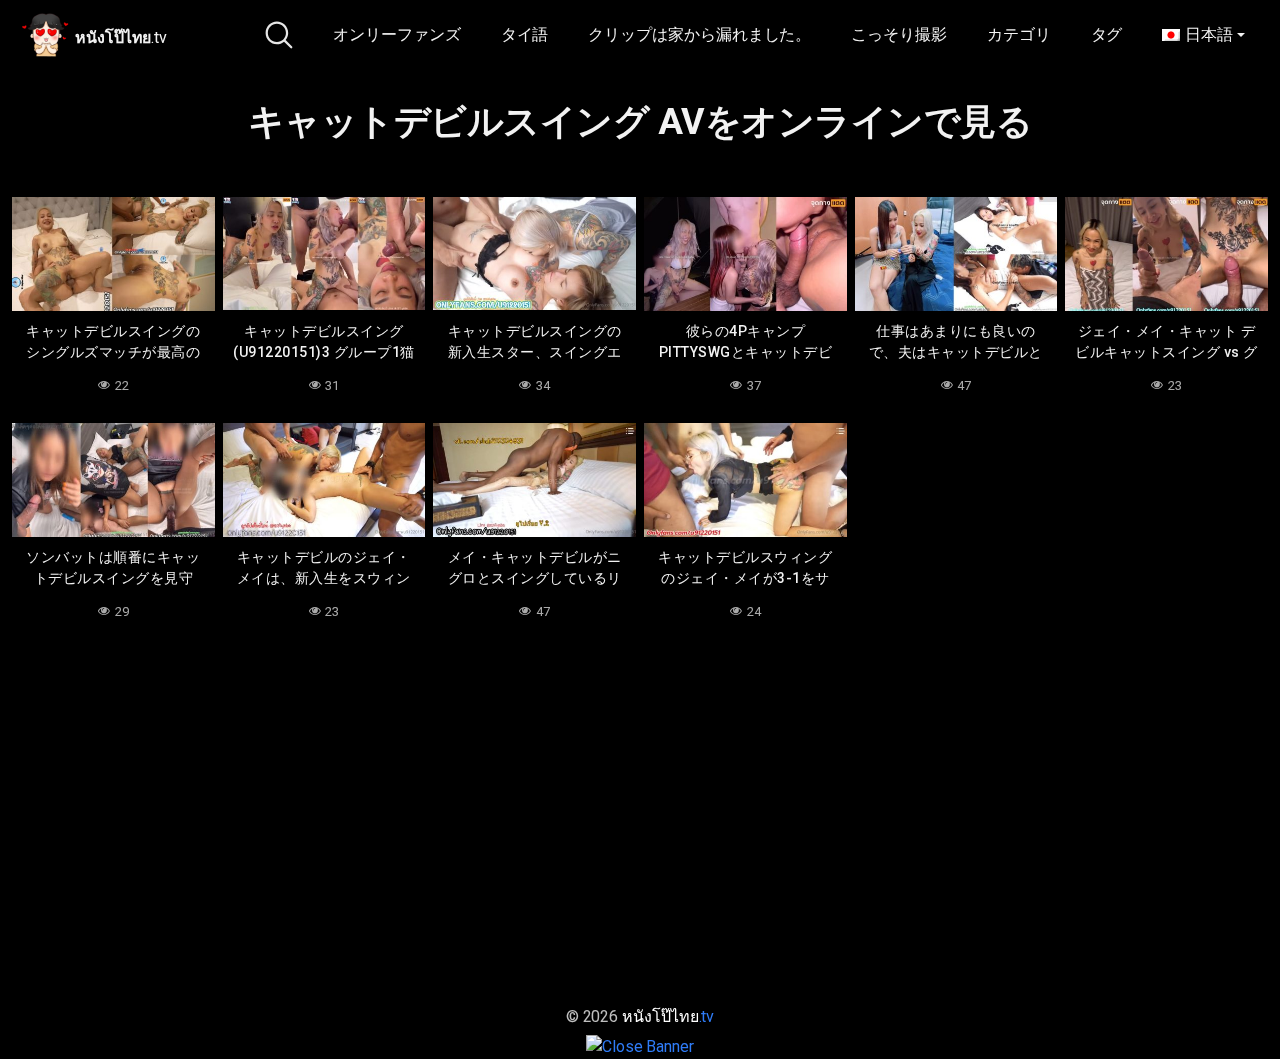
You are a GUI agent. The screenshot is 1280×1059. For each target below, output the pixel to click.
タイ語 (525, 34)
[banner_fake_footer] (640, 1045)
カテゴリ (1019, 34)
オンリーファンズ (396, 34)
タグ (1107, 34)
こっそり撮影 (899, 34)
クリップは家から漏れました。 (699, 34)
